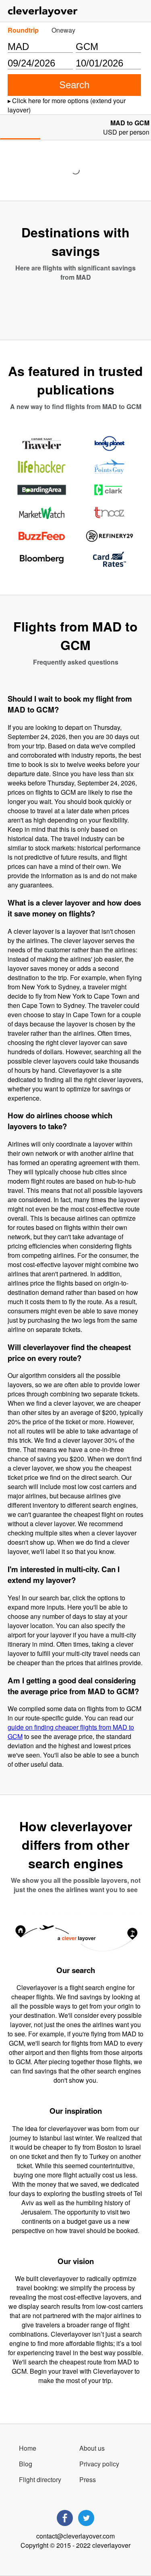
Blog (26, 2464)
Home (28, 2448)
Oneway (63, 30)
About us (92, 2448)
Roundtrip (23, 30)
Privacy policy (99, 2464)
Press (88, 2479)
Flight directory (40, 2479)
